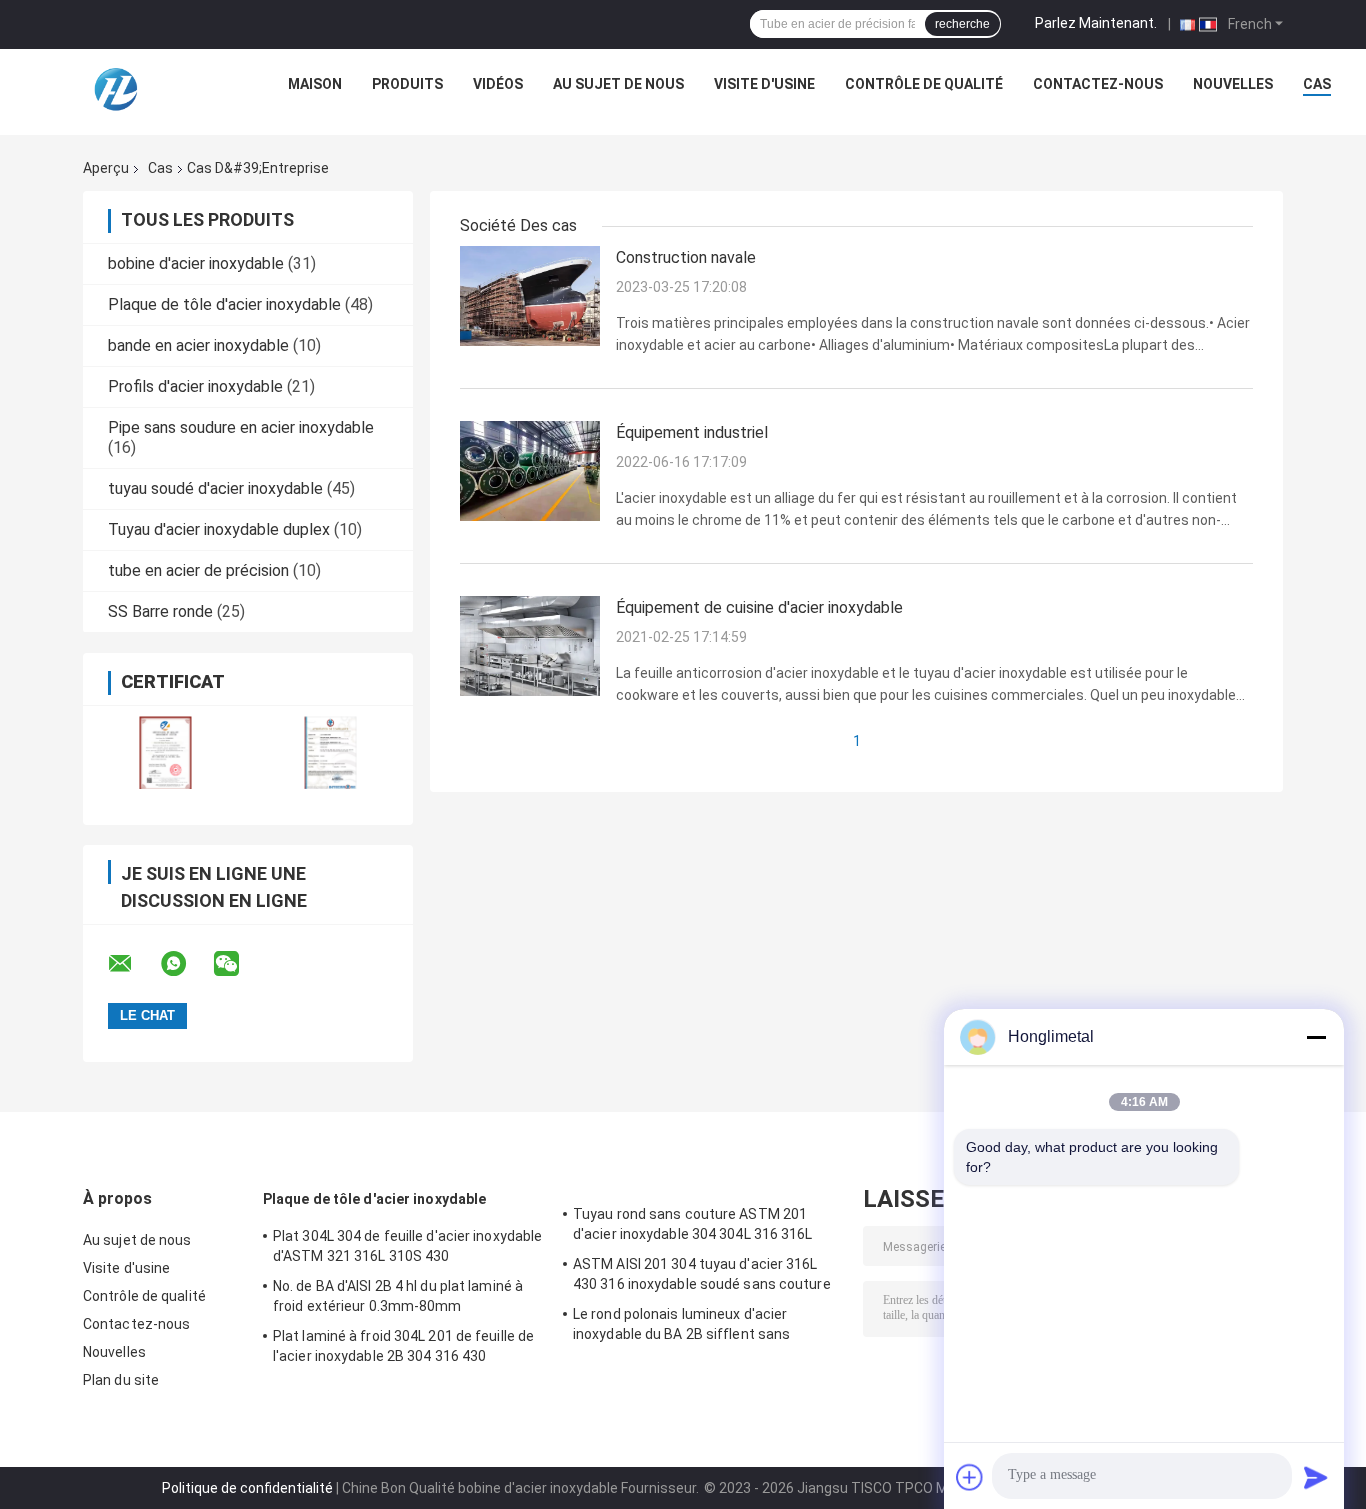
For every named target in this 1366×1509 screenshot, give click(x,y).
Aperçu (106, 168)
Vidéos (498, 84)
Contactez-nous (1098, 84)
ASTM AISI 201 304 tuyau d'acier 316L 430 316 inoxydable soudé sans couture (702, 1274)
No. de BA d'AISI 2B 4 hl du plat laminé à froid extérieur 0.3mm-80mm (398, 1296)
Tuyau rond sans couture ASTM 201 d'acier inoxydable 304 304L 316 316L (693, 1224)
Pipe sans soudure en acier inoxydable (241, 427)
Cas (1317, 84)
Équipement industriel (692, 432)
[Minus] (1316, 1037)
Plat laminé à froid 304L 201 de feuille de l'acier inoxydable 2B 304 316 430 (403, 1346)
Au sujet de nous (618, 84)
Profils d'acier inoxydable (195, 386)
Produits (407, 84)
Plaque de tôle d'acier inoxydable (224, 304)
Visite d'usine (764, 84)
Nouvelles (1233, 84)
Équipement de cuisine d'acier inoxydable (759, 607)
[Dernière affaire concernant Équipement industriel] (530, 470)
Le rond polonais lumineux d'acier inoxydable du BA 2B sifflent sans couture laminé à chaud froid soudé (688, 1327)
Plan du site (121, 1380)
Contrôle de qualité (924, 84)
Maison (315, 84)
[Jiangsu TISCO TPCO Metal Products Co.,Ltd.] (115, 89)
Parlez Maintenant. (1096, 23)
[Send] (1316, 1477)
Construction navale (686, 257)
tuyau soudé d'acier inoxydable (215, 488)
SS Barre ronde (160, 611)
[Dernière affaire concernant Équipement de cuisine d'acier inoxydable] (530, 645)
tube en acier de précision (198, 570)
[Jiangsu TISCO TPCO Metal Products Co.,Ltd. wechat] (239, 964)
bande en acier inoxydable (198, 345)
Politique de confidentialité (247, 1488)
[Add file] (970, 1477)
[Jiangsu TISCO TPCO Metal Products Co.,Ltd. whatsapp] (186, 964)
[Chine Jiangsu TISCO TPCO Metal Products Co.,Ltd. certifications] (165, 752)
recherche (962, 24)
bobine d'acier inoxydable (196, 263)
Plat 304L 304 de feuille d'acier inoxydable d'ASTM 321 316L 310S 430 (407, 1246)
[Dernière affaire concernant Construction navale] (530, 295)
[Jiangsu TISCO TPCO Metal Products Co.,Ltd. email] (133, 964)
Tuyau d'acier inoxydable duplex (219, 529)
